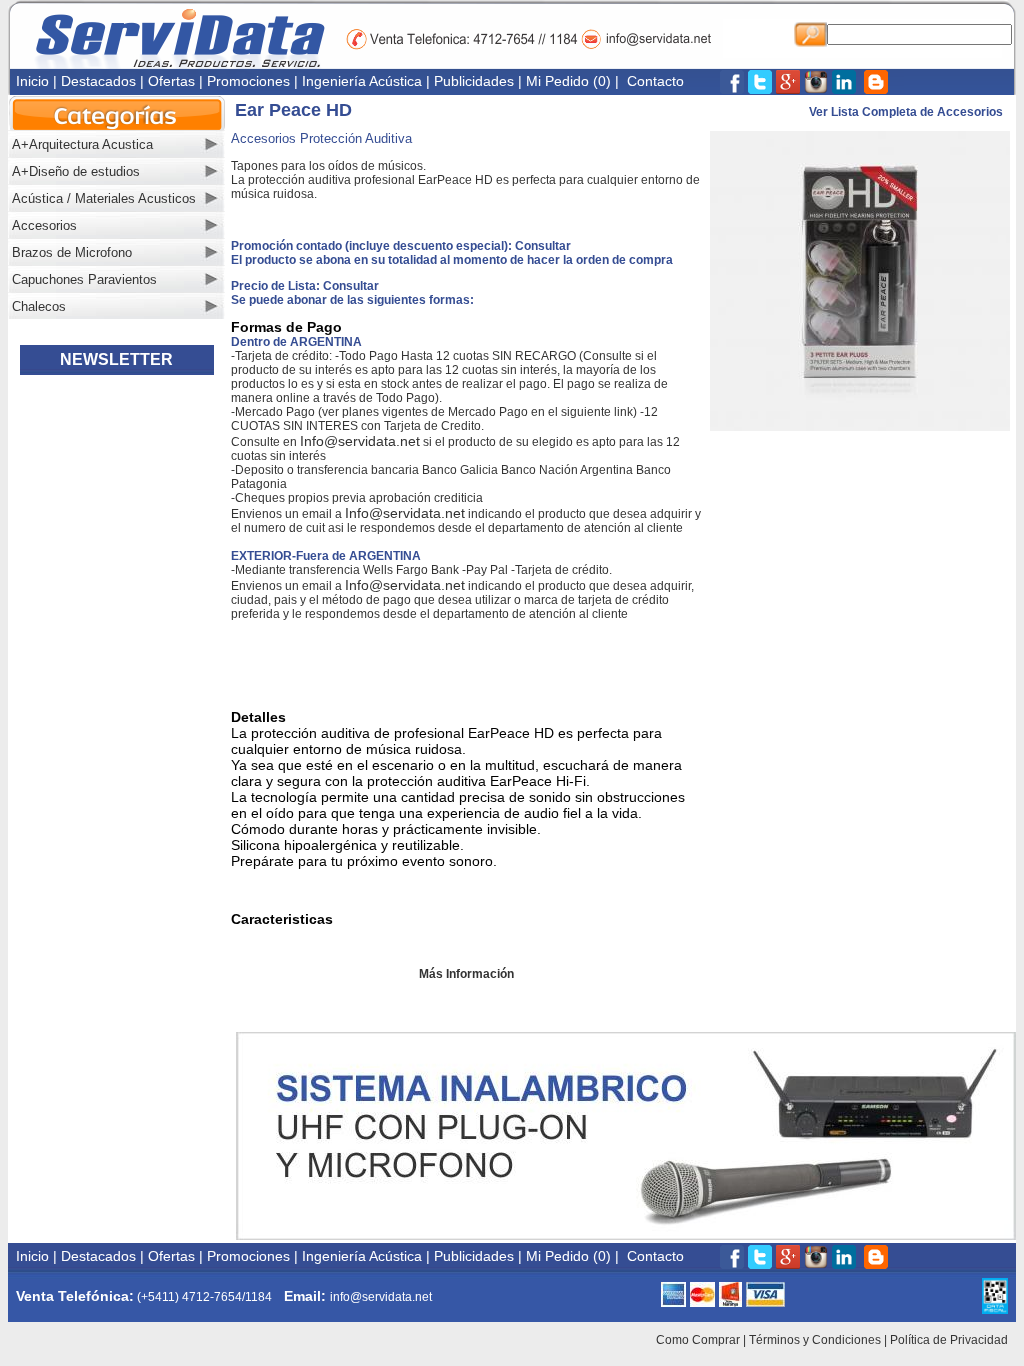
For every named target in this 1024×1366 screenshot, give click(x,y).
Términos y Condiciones (815, 1340)
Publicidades (474, 81)
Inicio (32, 81)
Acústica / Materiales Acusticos (104, 198)
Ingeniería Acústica (362, 81)
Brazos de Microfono (72, 252)
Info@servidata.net (360, 441)
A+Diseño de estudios (76, 171)
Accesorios (44, 225)
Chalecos (39, 306)
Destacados (98, 81)
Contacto (655, 81)
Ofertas (171, 81)
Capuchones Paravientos (84, 279)
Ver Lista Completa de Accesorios (907, 112)
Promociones (248, 81)
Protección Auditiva (356, 138)
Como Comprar (698, 1340)
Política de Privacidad (949, 1340)
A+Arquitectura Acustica (82, 144)
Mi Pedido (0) (568, 81)
